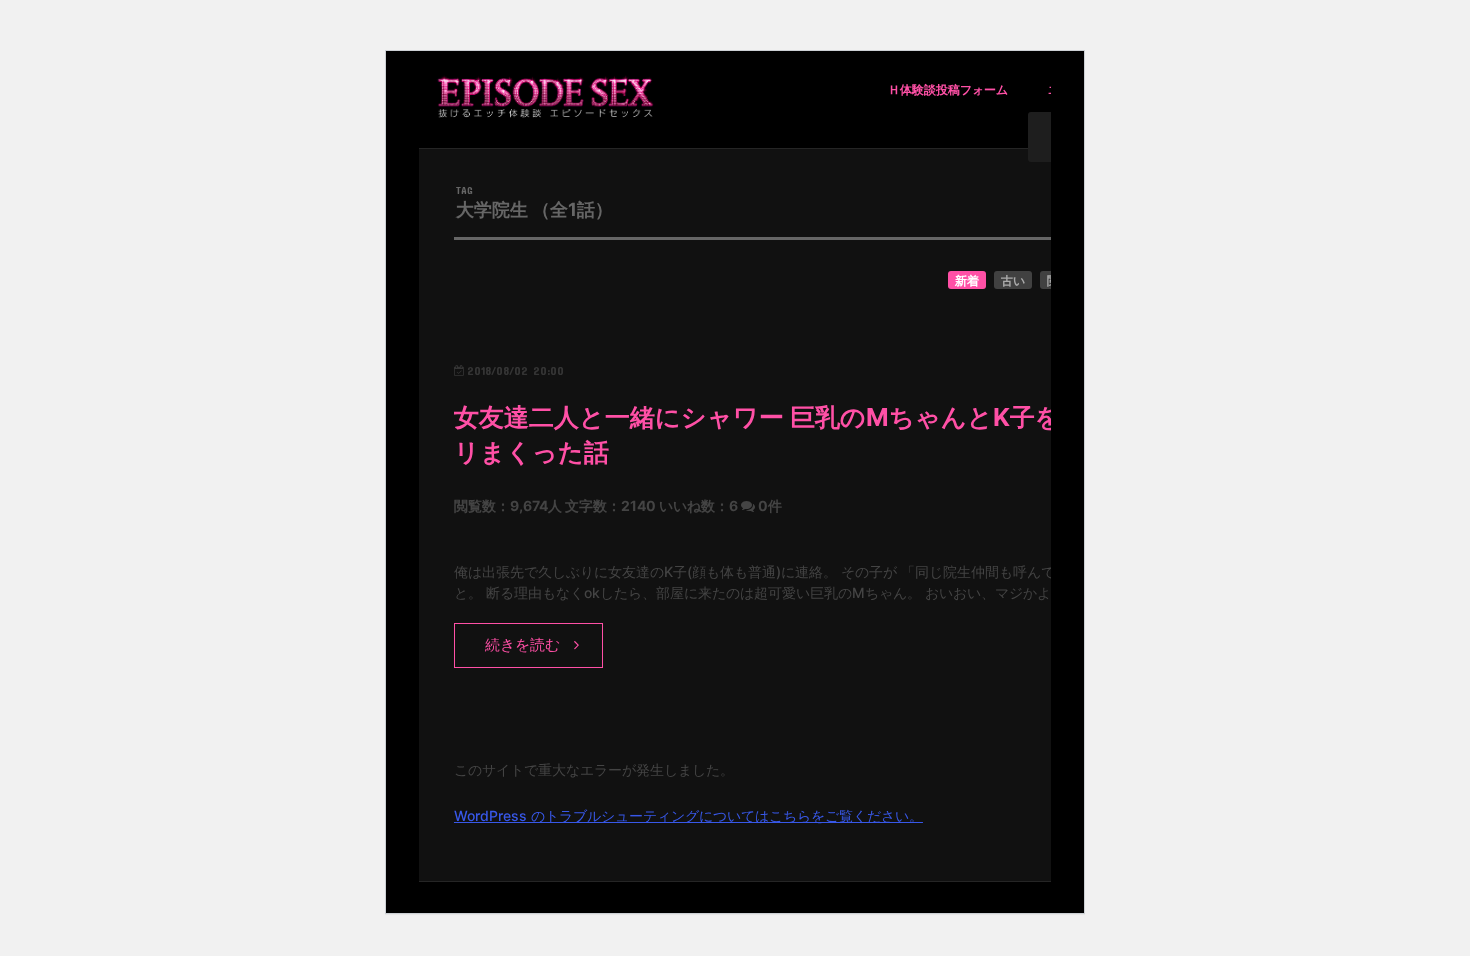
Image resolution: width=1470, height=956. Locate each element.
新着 (967, 280)
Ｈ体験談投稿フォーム (948, 89)
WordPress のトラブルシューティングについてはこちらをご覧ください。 (688, 815)
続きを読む (522, 645)
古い (1013, 280)
